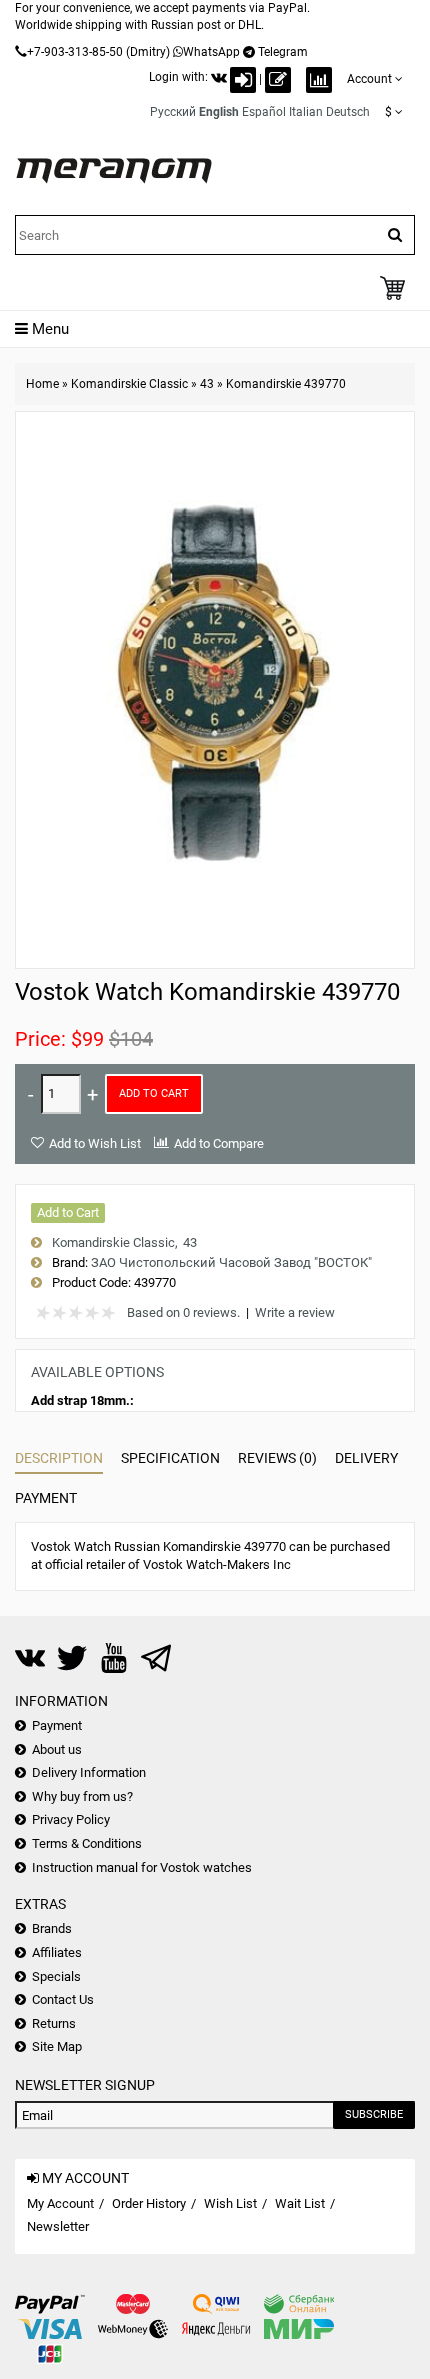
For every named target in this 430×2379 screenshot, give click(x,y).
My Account (60, 2203)
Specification (170, 1458)
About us (57, 1749)
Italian (306, 112)
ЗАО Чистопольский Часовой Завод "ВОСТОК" (231, 1262)
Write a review (295, 1312)
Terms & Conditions (87, 1843)
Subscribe (374, 2114)
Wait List (300, 2203)
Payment (46, 1498)
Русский (173, 112)
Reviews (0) (277, 1458)
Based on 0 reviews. (183, 1312)
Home (42, 384)
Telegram (283, 52)
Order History (149, 2203)
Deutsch (348, 112)
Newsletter (58, 2226)
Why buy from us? (82, 1796)
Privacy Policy (71, 1819)
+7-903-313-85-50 (75, 52)
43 (207, 384)
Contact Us (63, 1999)
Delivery (366, 1458)
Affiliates (57, 1952)
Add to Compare (219, 1143)
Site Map (57, 2046)
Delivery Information (89, 1772)
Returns (54, 2023)
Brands (52, 1928)
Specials (56, 1976)
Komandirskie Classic (129, 384)
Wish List (230, 2203)
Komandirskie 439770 (286, 384)
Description (59, 1458)
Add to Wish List (95, 1143)
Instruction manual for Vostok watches (142, 1867)
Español (264, 112)
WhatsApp (211, 52)
